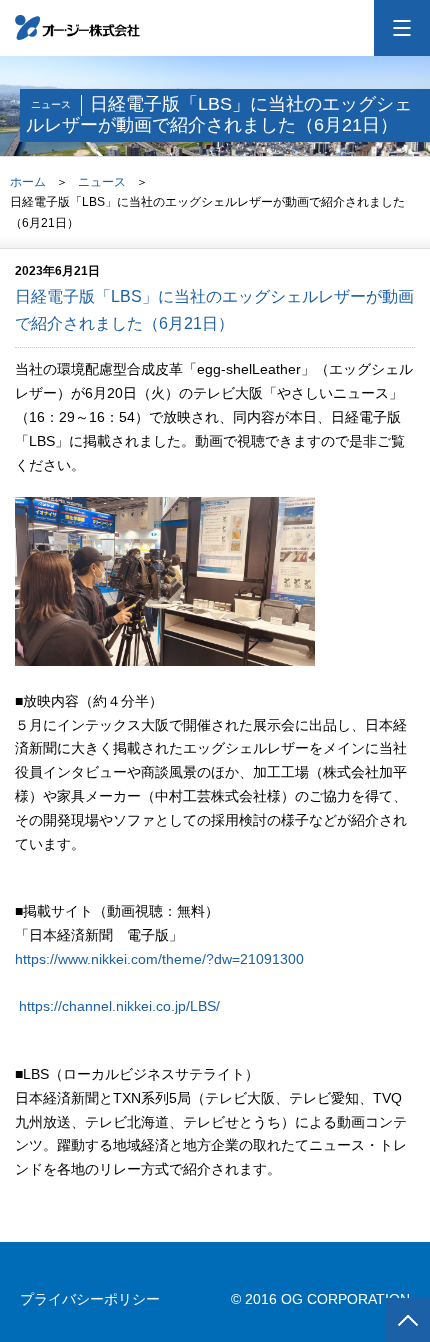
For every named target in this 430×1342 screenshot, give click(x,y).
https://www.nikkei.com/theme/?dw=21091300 (159, 959)
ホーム (28, 182)
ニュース (102, 182)
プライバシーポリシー (90, 1299)
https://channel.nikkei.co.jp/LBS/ (119, 1006)
